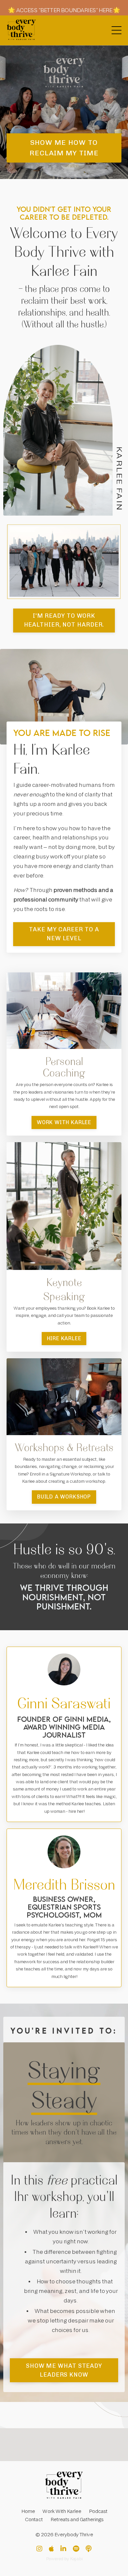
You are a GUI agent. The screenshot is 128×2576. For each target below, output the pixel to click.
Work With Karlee (62, 2511)
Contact (34, 2520)
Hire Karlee (64, 1338)
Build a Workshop (64, 1497)
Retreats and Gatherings (77, 2520)
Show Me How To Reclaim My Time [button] (64, 148)
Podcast (98, 2511)
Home (28, 2511)
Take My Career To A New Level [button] (64, 934)
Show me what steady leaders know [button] (64, 2370)
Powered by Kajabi (64, 2559)
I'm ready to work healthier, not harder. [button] (64, 620)
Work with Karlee (64, 1122)
